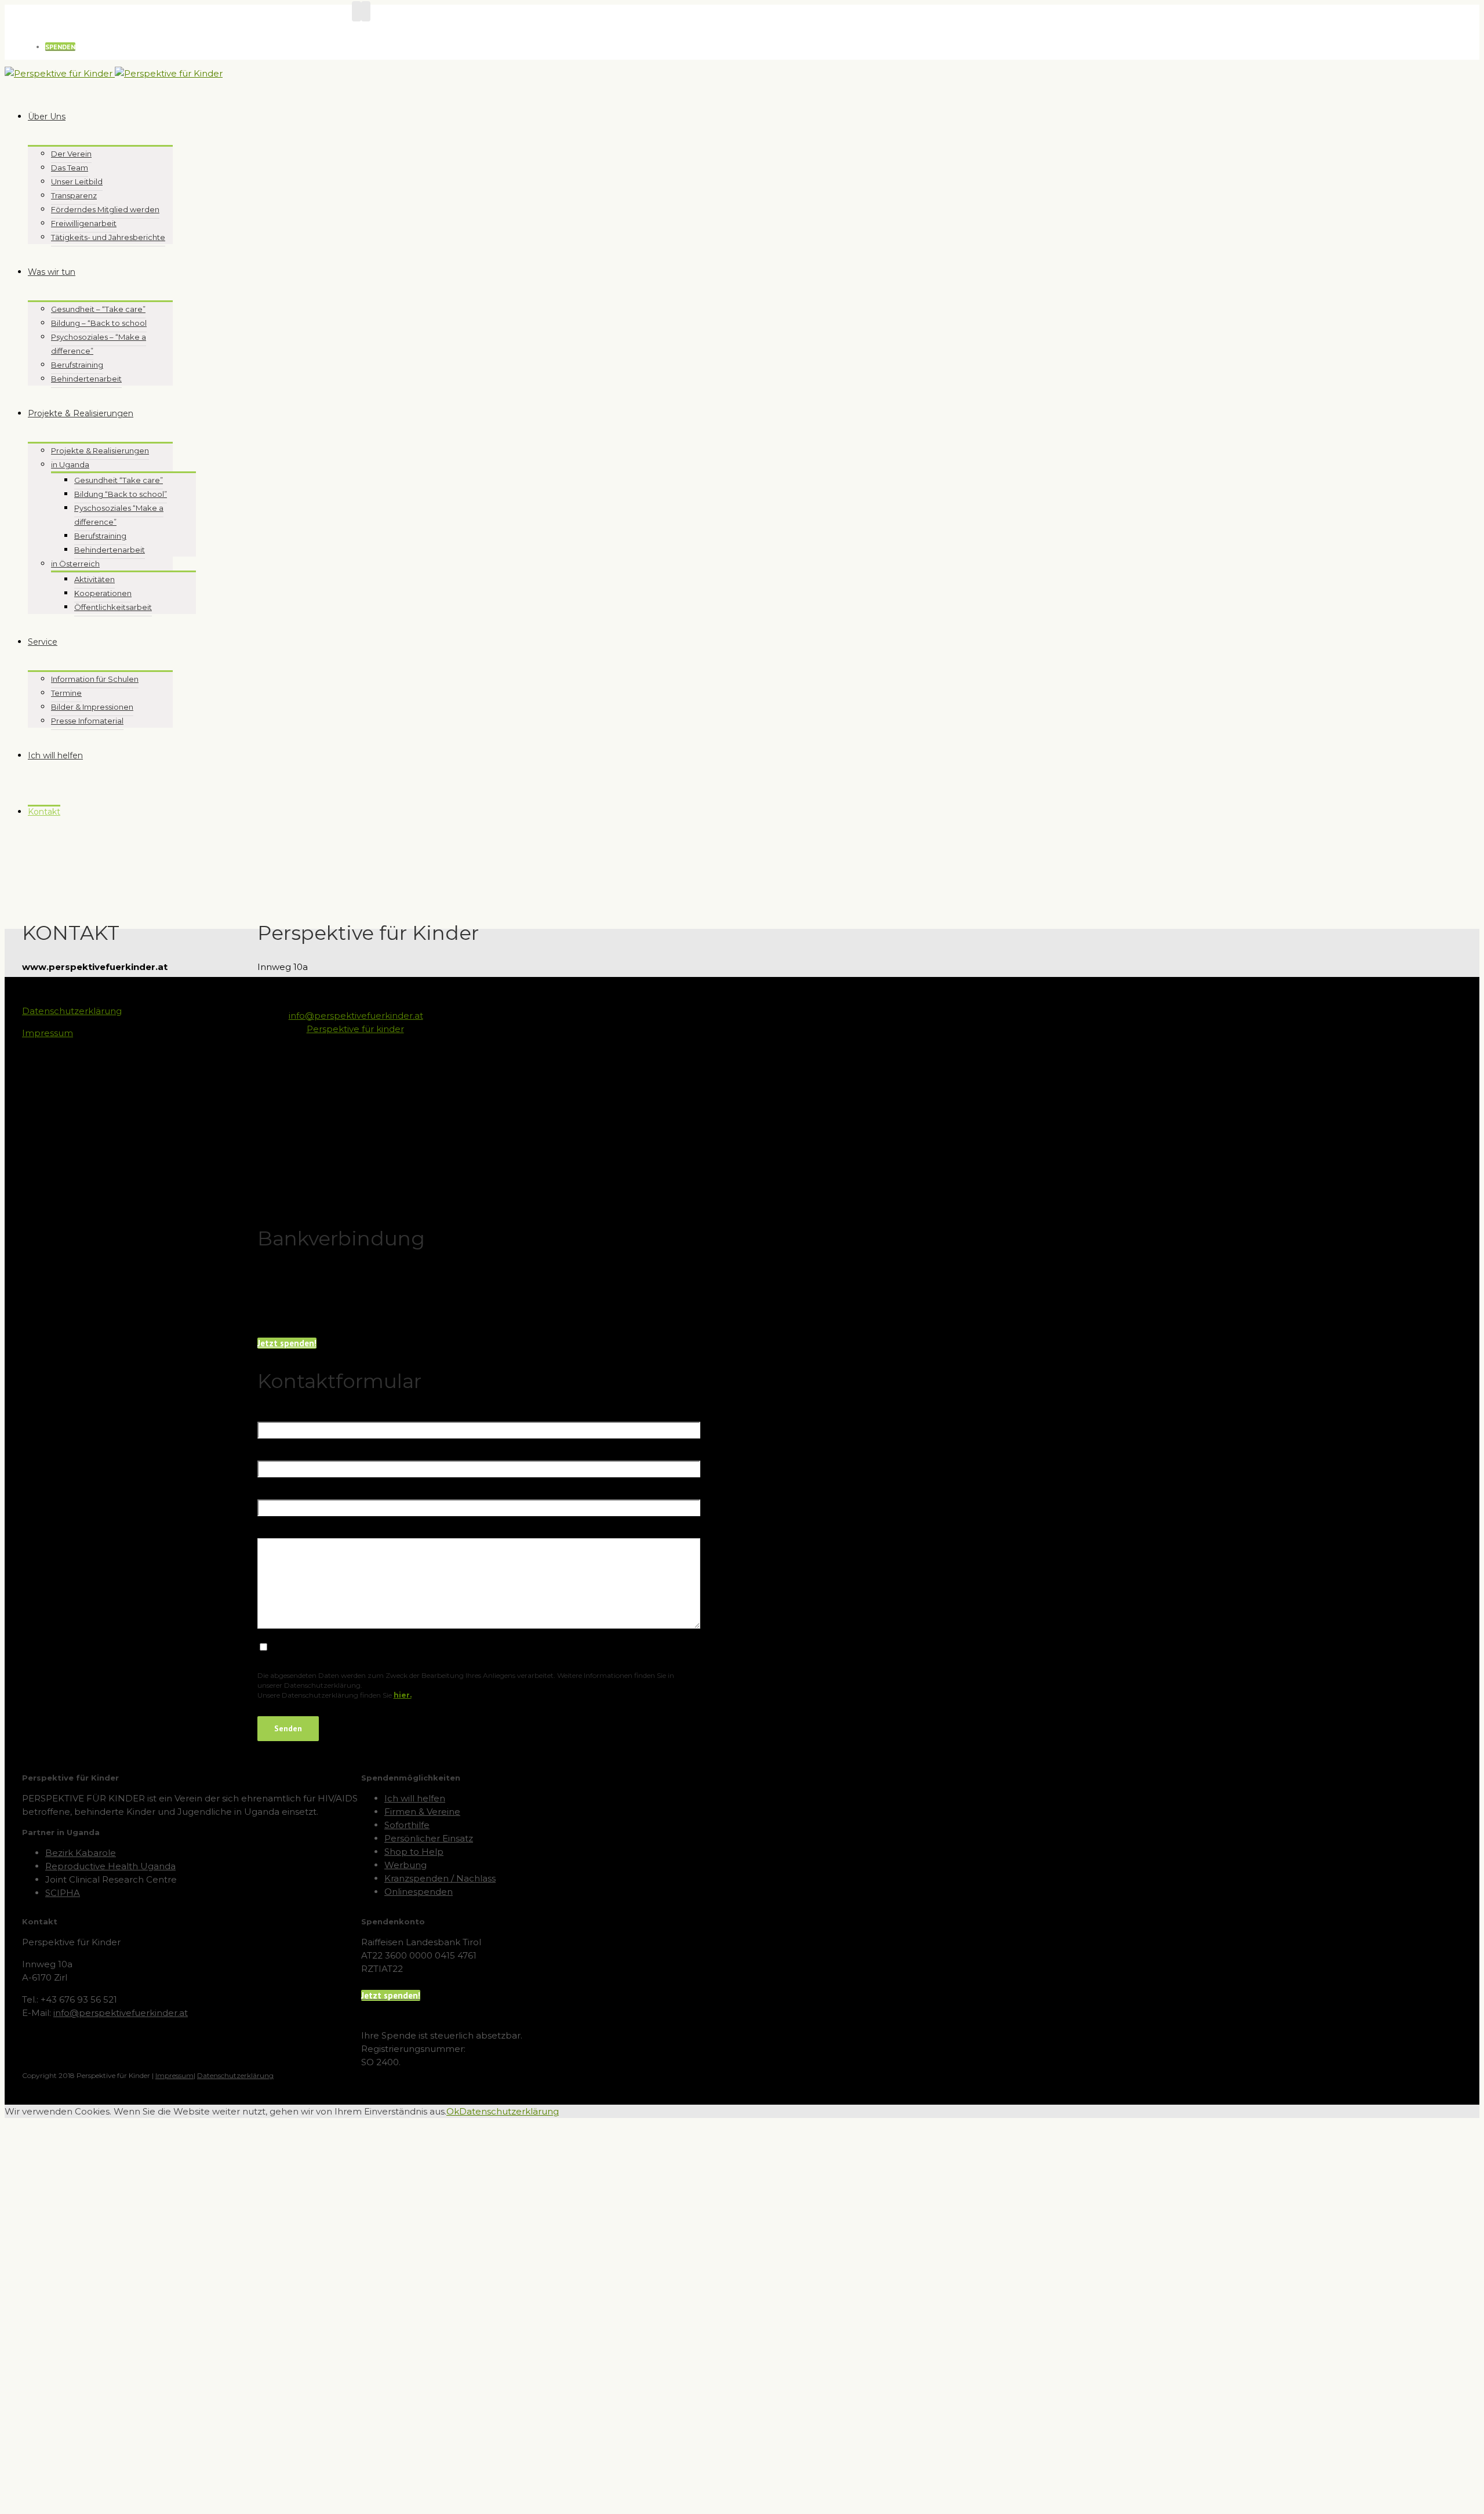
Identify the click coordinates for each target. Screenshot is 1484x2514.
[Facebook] (357, 11)
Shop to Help (414, 1852)
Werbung (405, 1865)
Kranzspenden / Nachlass (440, 1878)
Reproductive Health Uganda (110, 1866)
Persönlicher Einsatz (429, 1838)
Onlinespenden (419, 1892)
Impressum (48, 1033)
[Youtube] (366, 11)
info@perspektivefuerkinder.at (356, 1016)
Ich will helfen (415, 1798)
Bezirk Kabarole (81, 1853)
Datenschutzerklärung (72, 1011)
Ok (453, 2111)
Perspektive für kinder (355, 1029)
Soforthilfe (407, 1825)
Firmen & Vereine (422, 1812)
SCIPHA (63, 1893)
